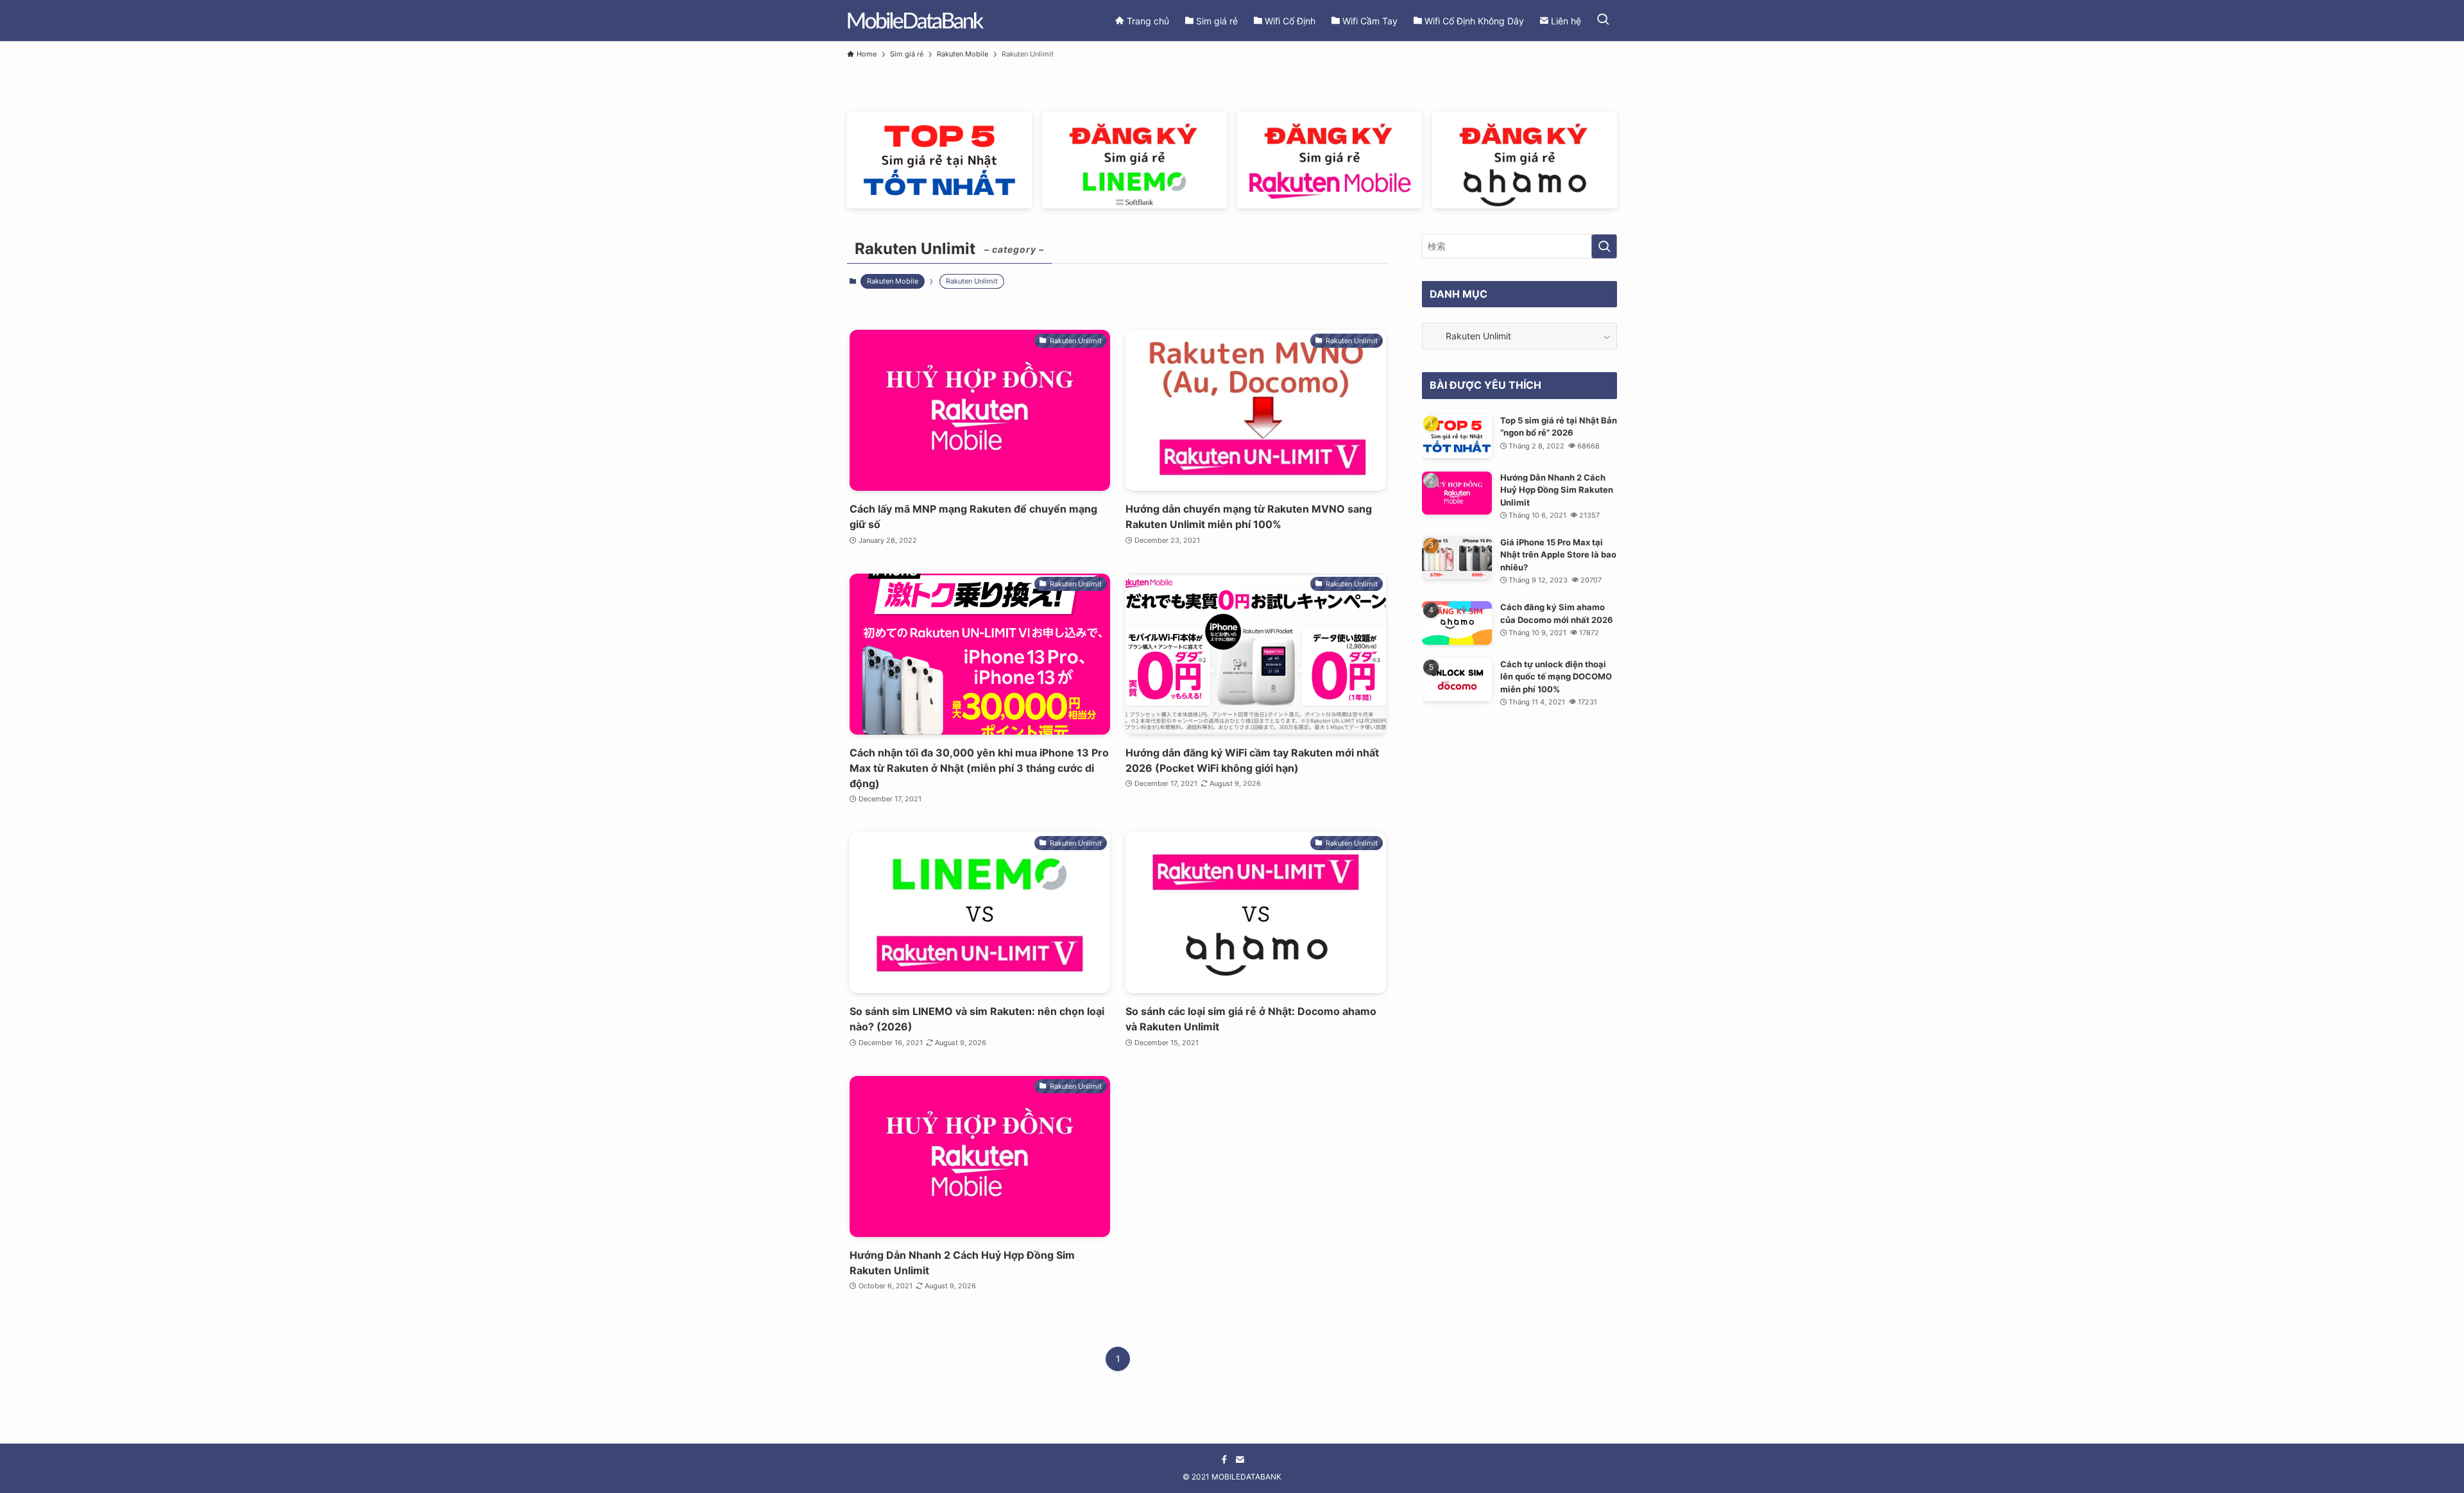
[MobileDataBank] (915, 21)
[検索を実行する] (1604, 246)
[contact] (1240, 1460)
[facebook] (1224, 1460)
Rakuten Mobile (893, 281)
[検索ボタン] (1603, 21)
